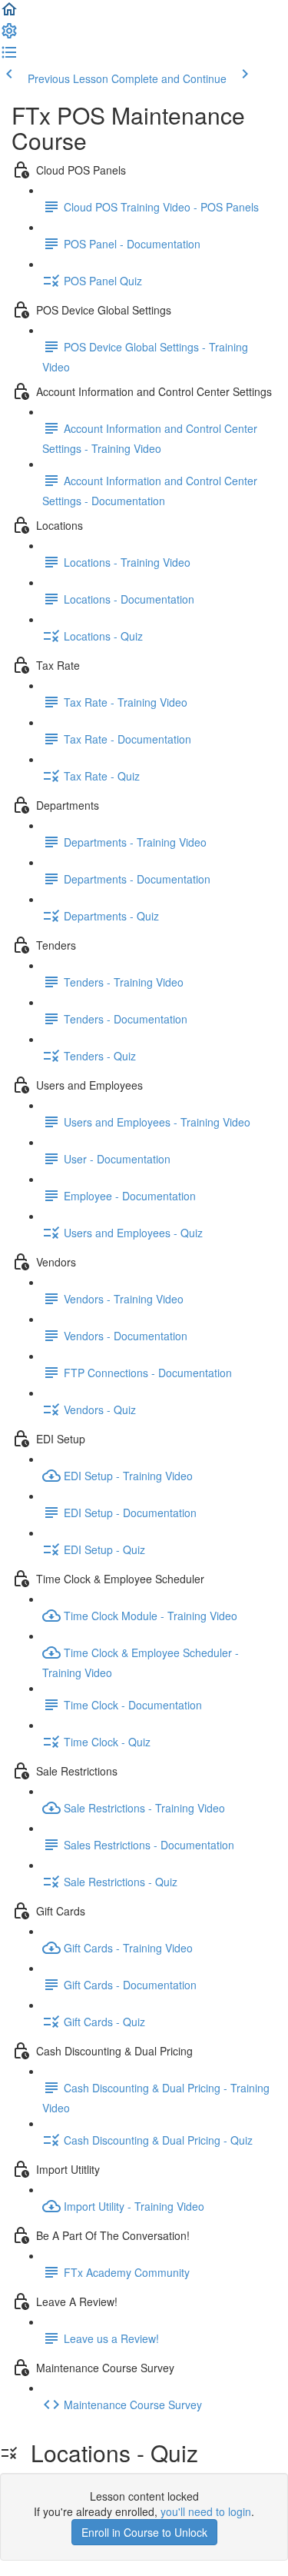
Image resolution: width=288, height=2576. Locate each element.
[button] (9, 14)
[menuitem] (9, 35)
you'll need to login (206, 2511)
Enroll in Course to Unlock (144, 2532)
